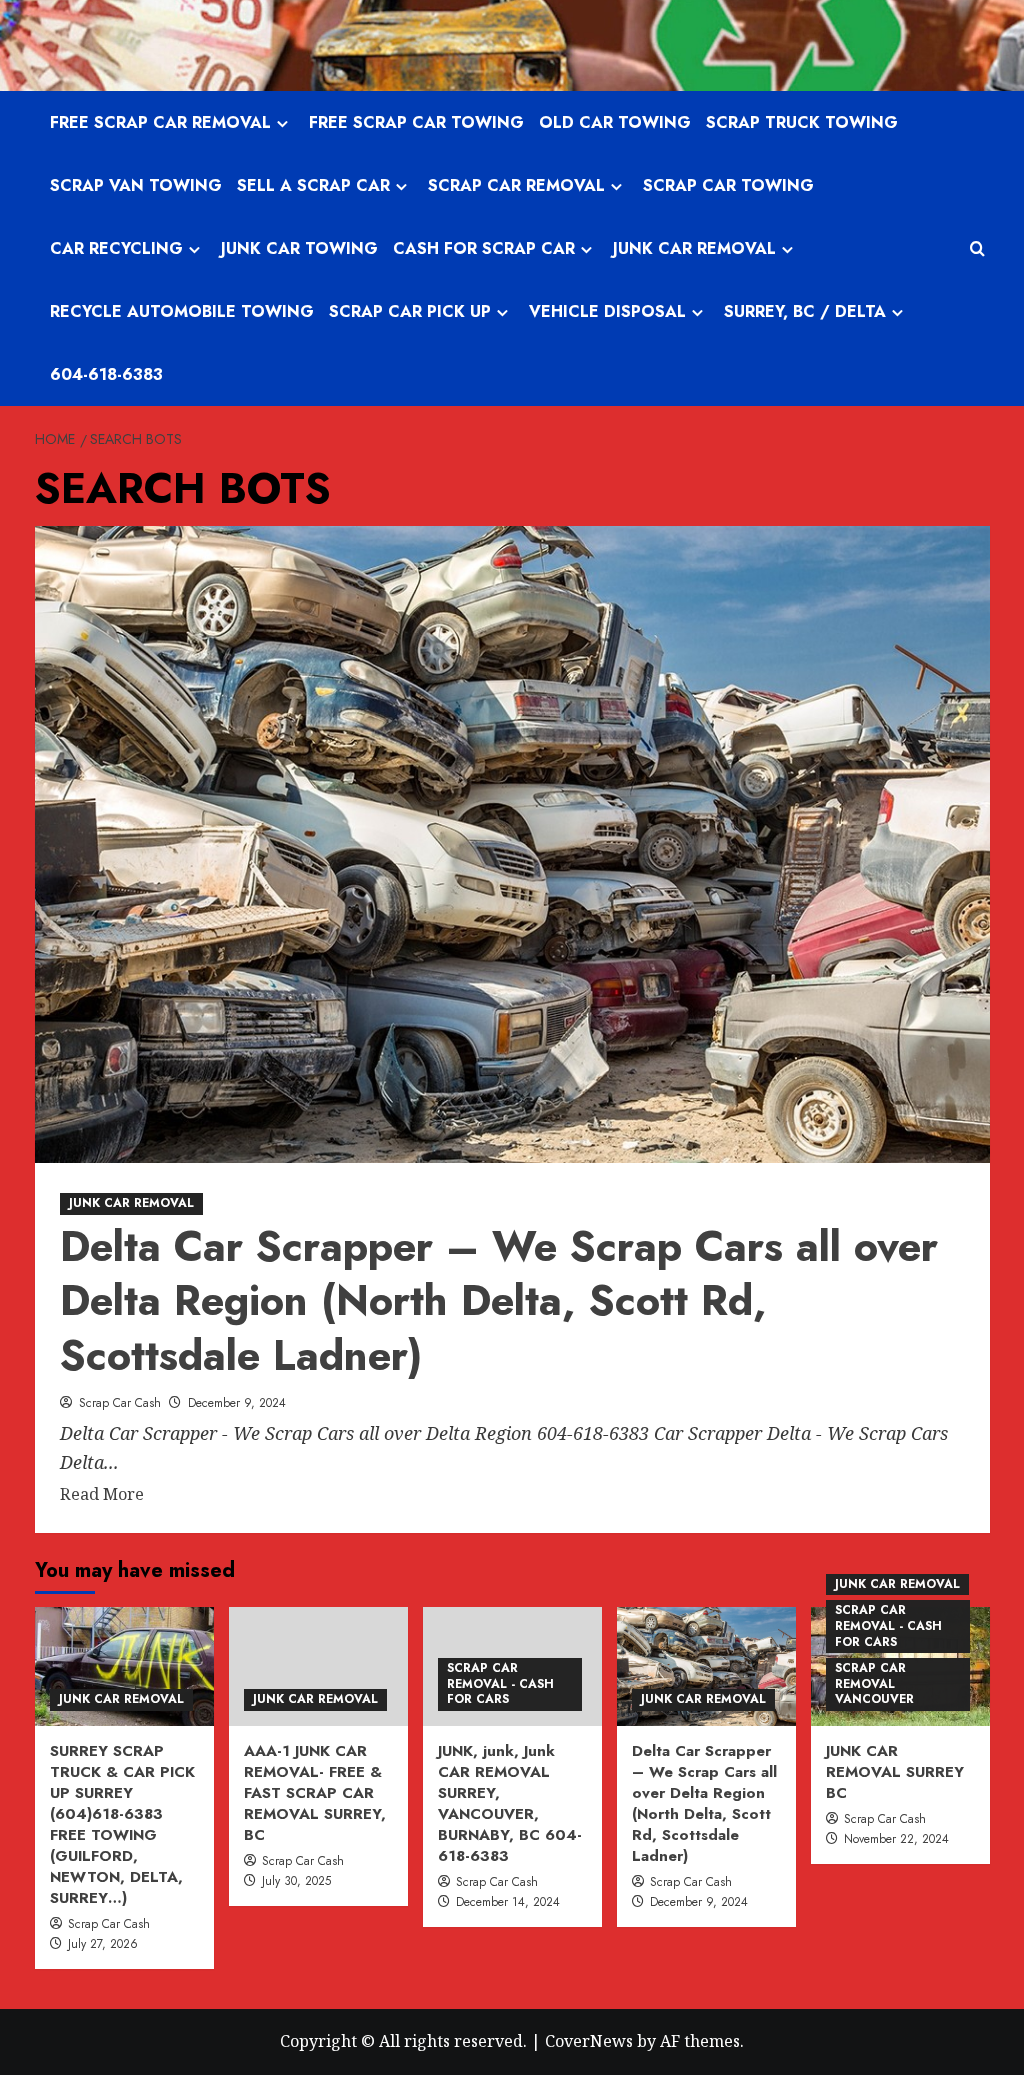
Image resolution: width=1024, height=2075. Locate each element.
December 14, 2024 (508, 1902)
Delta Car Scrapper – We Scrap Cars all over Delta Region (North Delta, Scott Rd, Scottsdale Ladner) (499, 1301)
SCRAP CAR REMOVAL (516, 185)
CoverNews (589, 2041)
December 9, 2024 (237, 1403)
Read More (102, 1495)
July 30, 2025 (296, 1881)
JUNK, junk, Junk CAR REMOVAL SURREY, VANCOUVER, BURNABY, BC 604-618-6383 (510, 1803)
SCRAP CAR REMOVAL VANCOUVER (874, 1683)
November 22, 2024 (896, 1839)
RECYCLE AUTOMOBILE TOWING (182, 311)
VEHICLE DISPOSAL (607, 311)
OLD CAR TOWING (615, 122)
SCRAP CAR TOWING (728, 185)
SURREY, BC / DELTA (805, 311)
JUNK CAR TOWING (299, 248)
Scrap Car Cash (120, 1403)
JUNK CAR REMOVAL (694, 248)
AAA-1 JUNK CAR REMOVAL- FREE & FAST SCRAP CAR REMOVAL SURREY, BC (315, 1793)
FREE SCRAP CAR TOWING (416, 122)
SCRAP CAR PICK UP (410, 311)
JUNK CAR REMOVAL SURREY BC (895, 1772)
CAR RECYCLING (116, 248)
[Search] (977, 248)
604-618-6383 (106, 374)
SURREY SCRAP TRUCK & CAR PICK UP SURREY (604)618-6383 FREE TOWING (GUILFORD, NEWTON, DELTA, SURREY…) (122, 1824)
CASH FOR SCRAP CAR (484, 248)
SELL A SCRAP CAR (313, 185)
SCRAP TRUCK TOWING (802, 122)
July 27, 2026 (103, 1944)
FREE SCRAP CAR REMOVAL (160, 122)
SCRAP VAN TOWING (136, 185)
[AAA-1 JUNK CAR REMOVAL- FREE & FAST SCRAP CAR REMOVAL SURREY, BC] (318, 1666)
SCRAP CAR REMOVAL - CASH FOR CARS (500, 1683)
